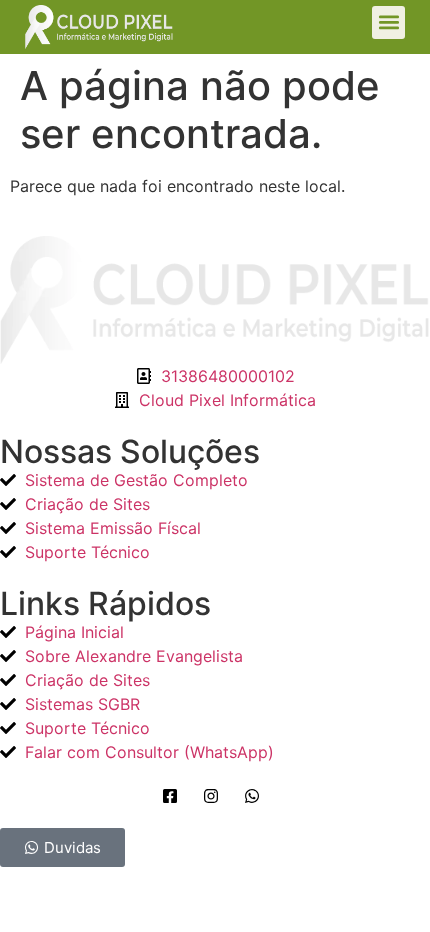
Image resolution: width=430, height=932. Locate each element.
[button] (388, 22)
